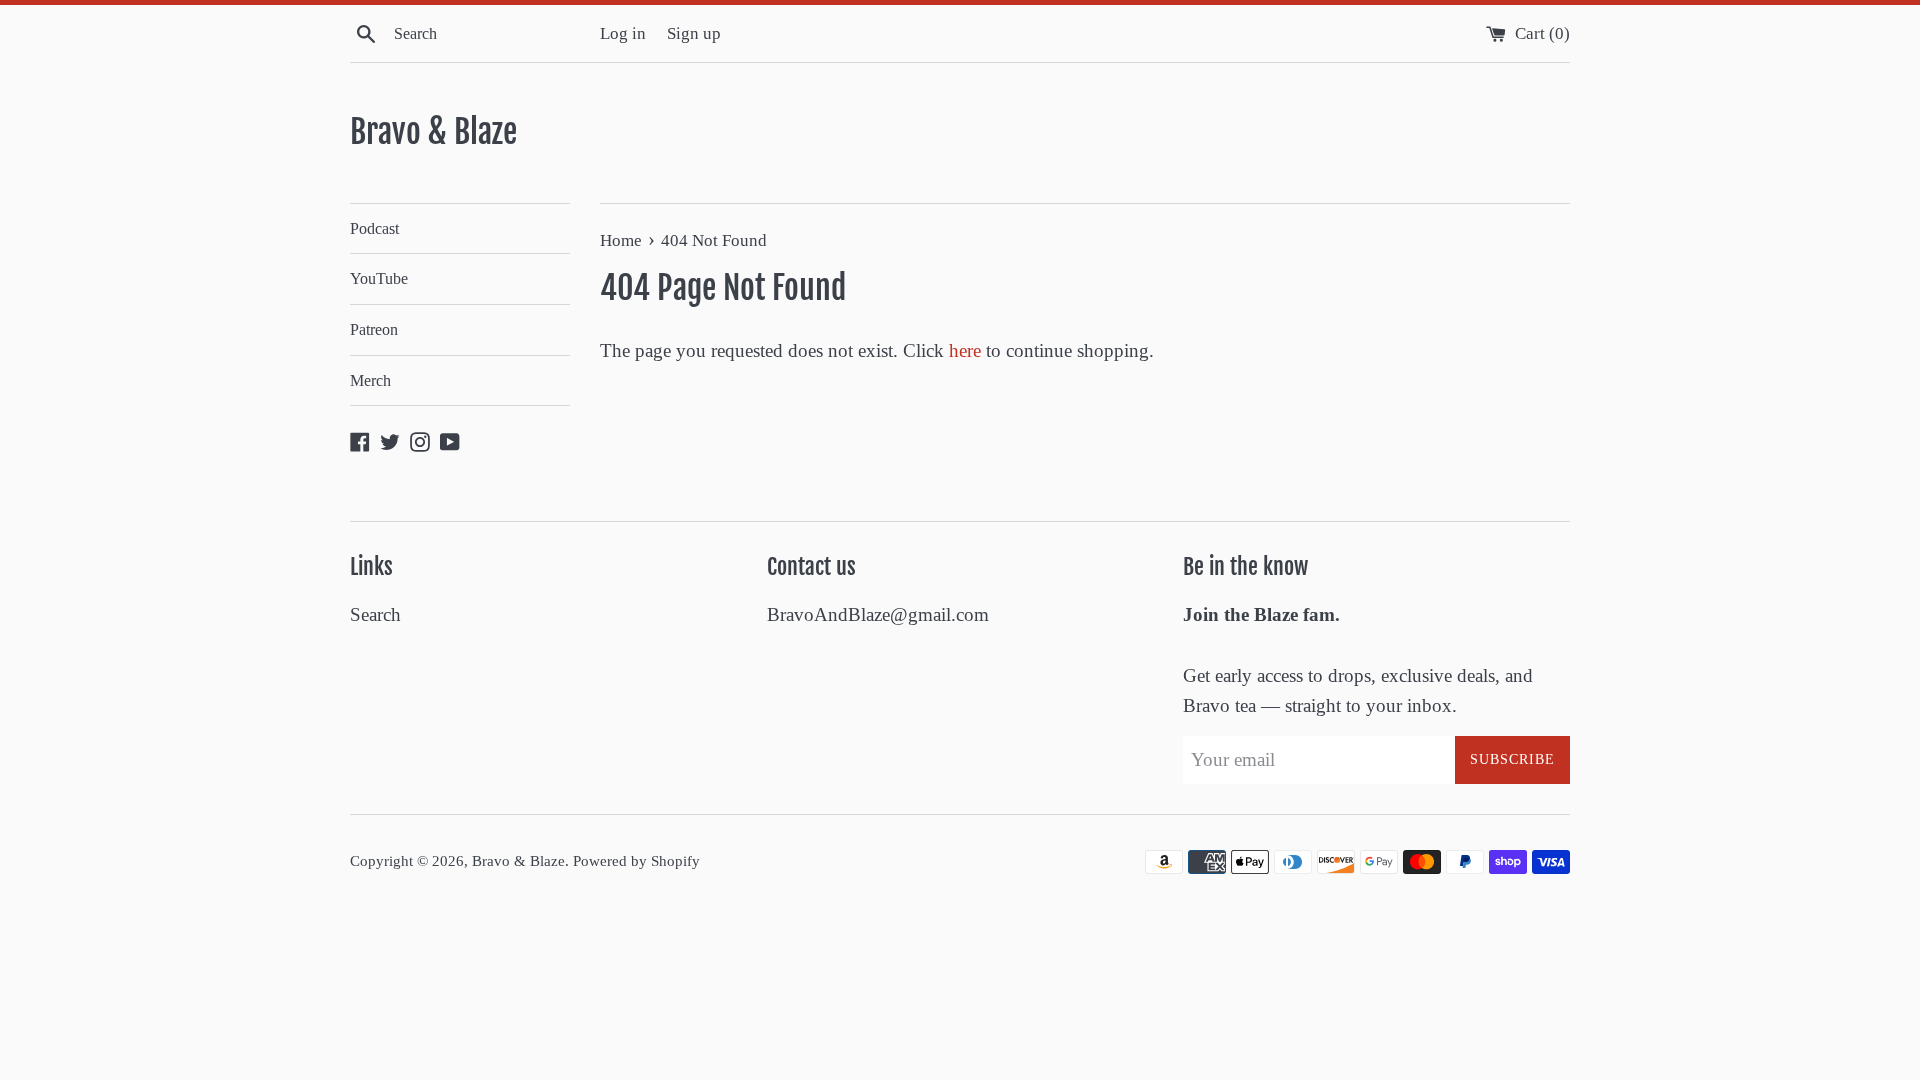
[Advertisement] (364, 951)
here (965, 350)
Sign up (694, 33)
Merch (370, 380)
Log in (623, 33)
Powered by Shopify (636, 860)
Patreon (374, 329)
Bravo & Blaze (433, 132)
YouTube (379, 278)
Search (375, 614)
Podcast (374, 228)
